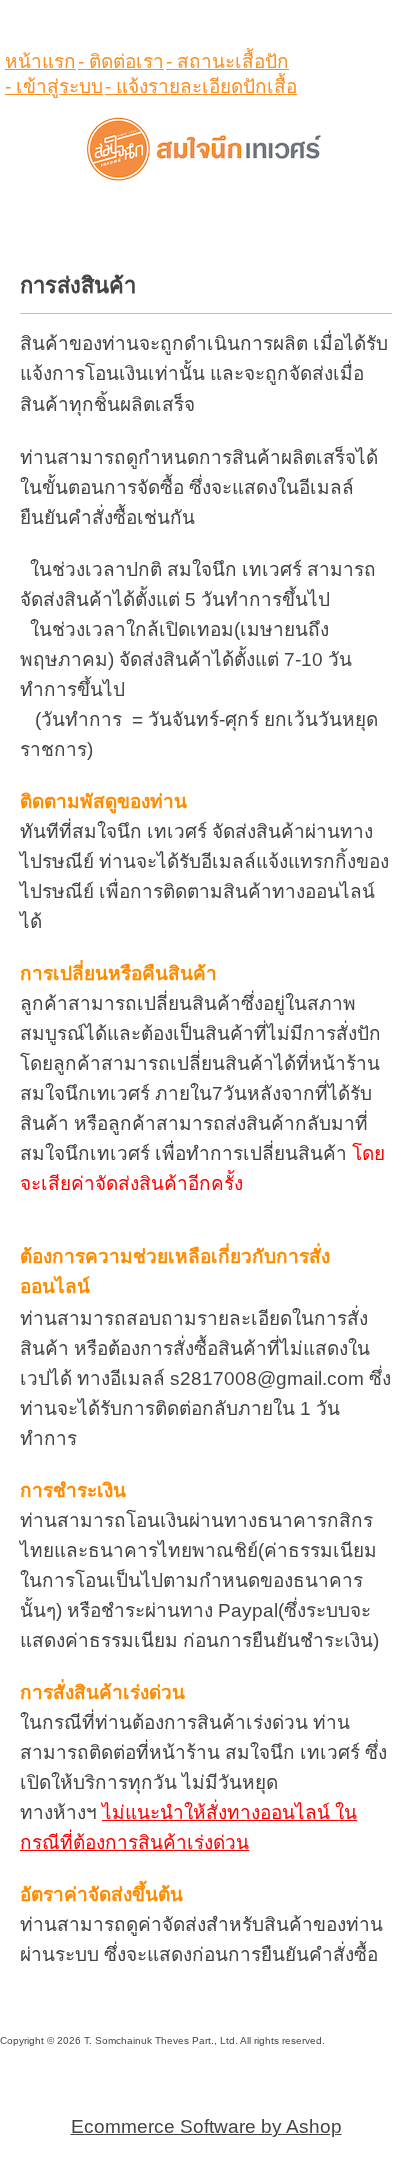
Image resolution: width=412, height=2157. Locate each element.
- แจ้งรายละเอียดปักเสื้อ (201, 86)
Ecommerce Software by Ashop (206, 2126)
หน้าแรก (40, 61)
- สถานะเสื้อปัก (227, 61)
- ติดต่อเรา (121, 61)
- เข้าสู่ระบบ (54, 86)
